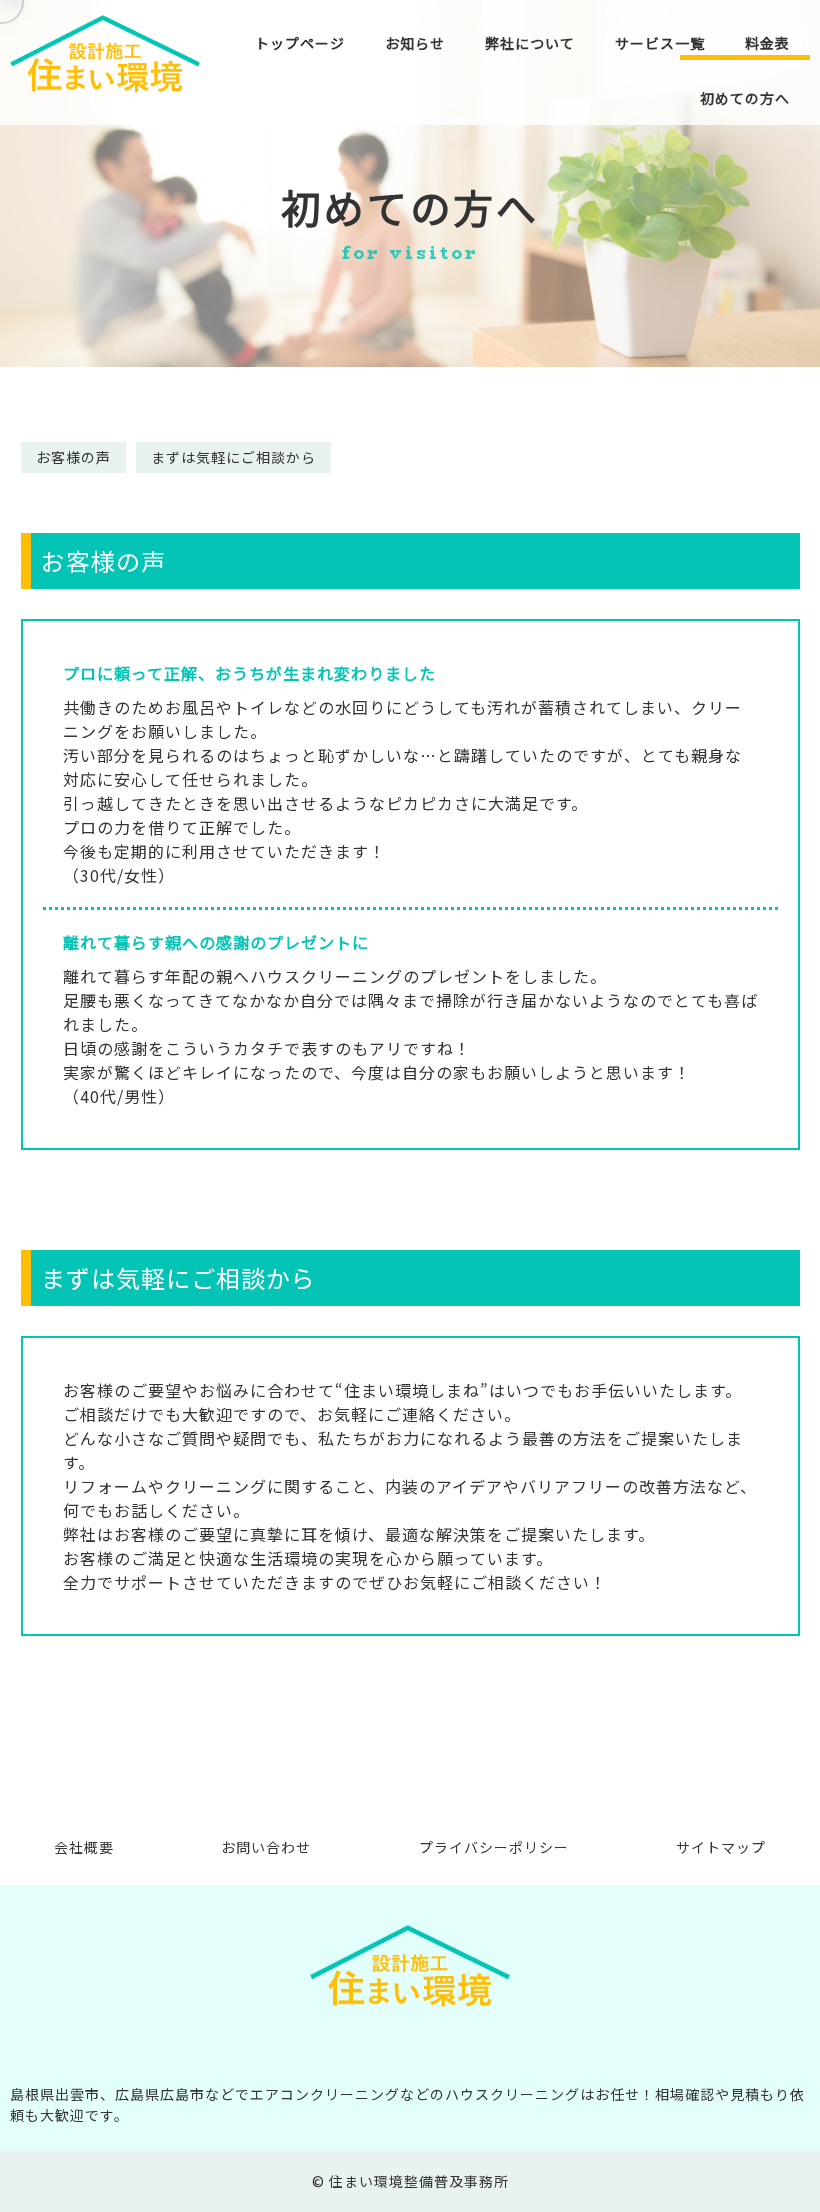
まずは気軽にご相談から (233, 457)
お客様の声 (73, 457)
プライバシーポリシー (494, 1848)
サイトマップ (721, 1848)
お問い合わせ (266, 1848)
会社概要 (84, 1848)
